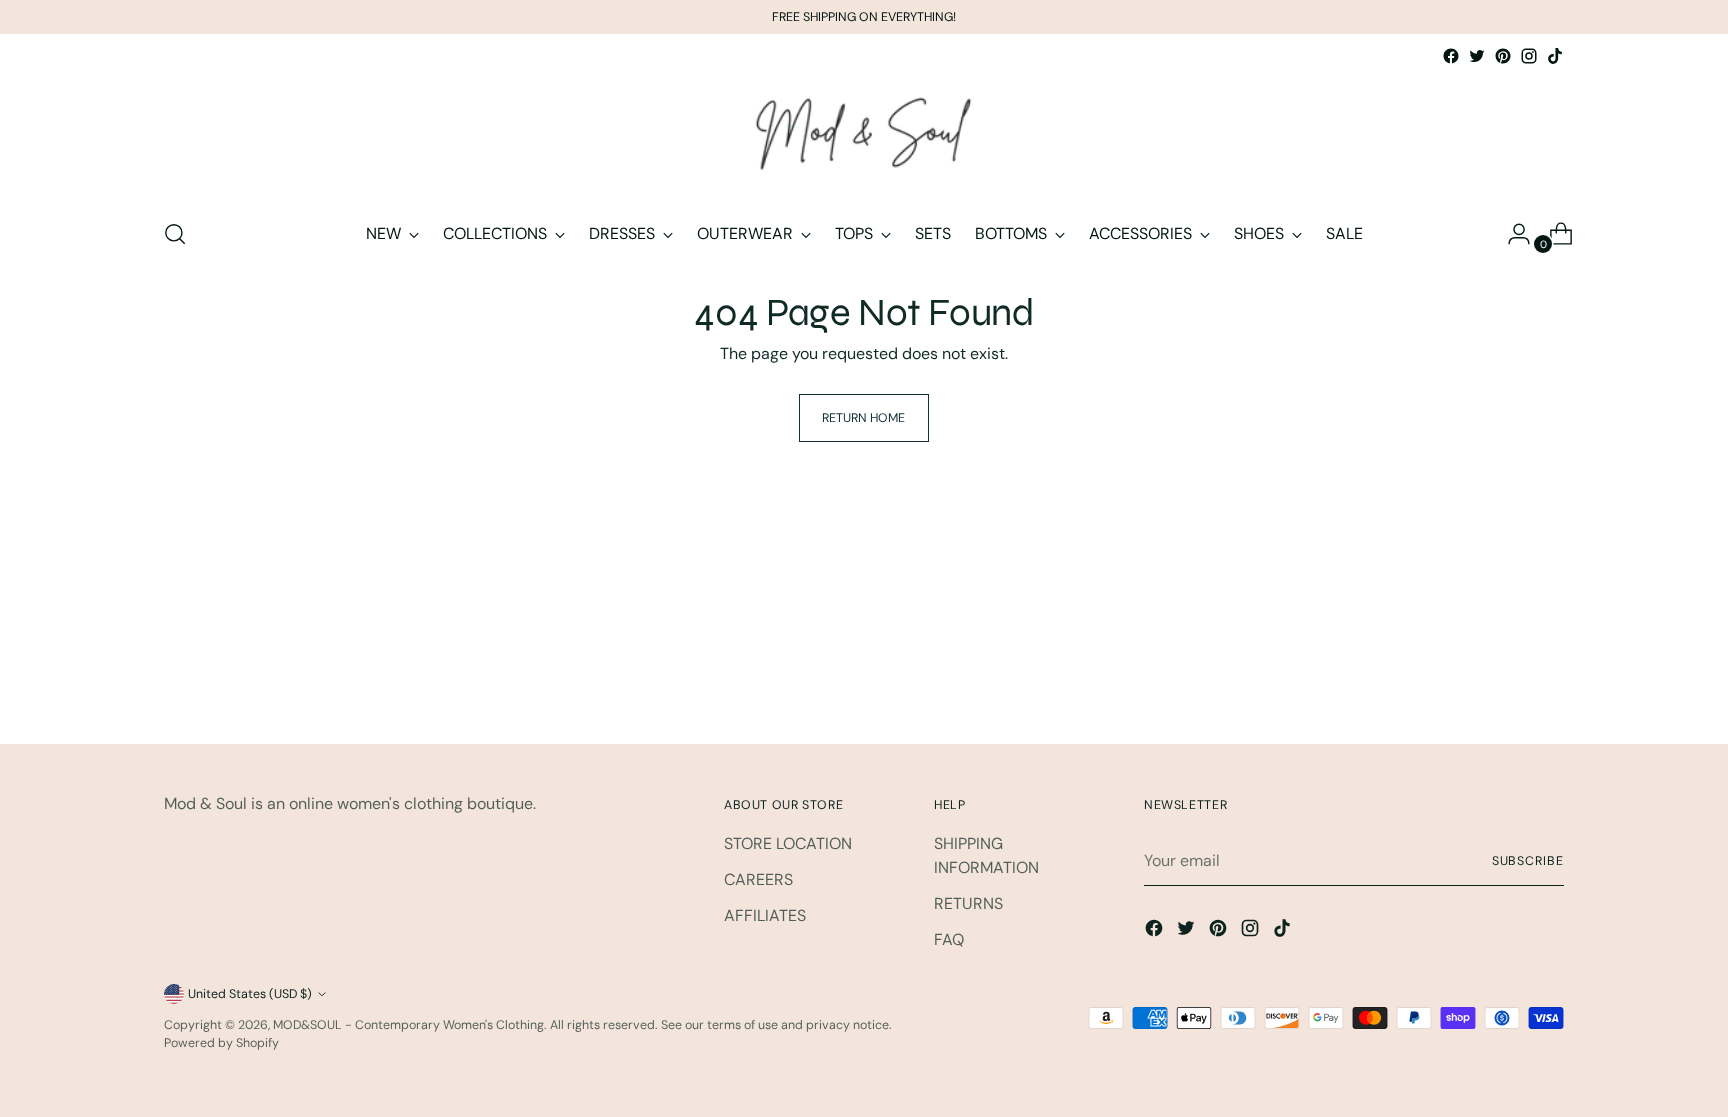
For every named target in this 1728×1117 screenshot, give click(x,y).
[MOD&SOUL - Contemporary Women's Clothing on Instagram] (1529, 56)
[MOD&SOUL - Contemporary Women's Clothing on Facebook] (1451, 56)
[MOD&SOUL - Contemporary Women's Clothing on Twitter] (1477, 56)
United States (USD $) (250, 994)
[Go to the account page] (1511, 234)
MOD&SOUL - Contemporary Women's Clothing (408, 1025)
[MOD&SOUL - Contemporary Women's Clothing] (864, 135)
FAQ (949, 939)
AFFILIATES (765, 915)
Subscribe (1528, 861)
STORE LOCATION (788, 843)
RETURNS (968, 903)
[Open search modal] (175, 234)
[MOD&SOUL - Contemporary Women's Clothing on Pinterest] (1503, 56)
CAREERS (758, 879)
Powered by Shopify (221, 1043)
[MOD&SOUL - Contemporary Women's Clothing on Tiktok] (1555, 56)
